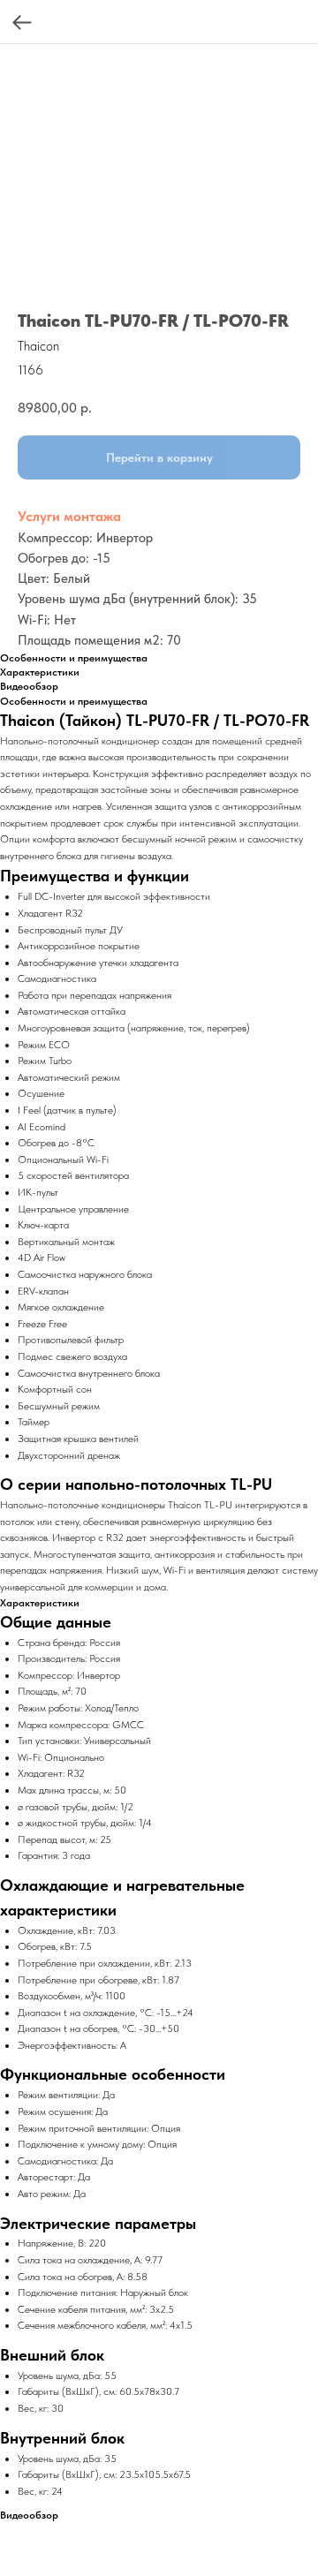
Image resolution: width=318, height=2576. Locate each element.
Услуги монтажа (69, 516)
